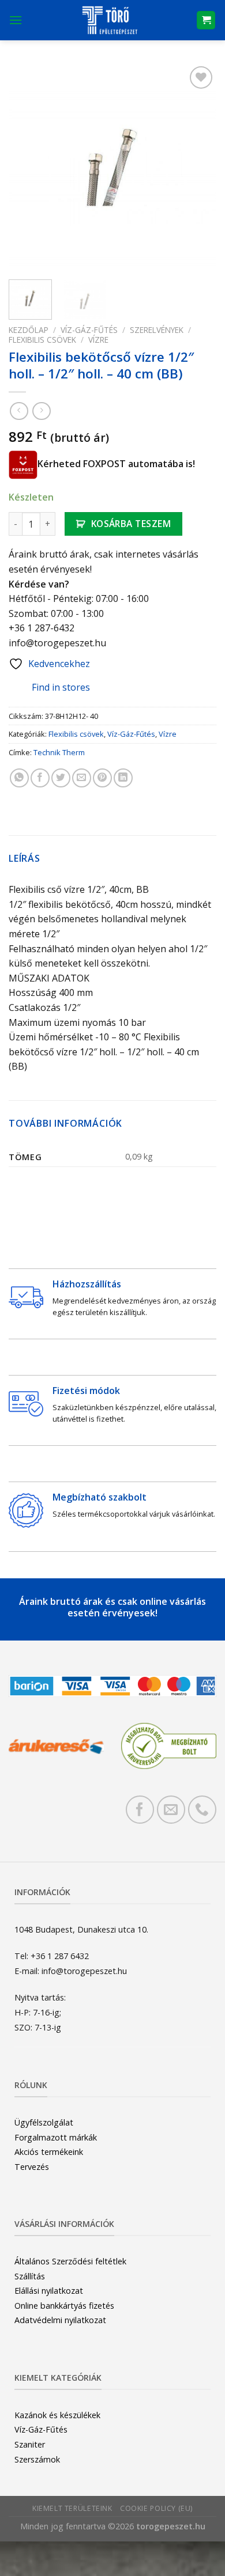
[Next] (198, 167)
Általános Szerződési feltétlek (70, 2261)
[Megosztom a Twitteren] (61, 778)
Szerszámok (37, 2459)
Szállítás (30, 2276)
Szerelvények (157, 330)
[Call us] (202, 1810)
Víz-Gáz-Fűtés (89, 330)
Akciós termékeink (49, 2152)
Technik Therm (59, 752)
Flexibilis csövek (42, 340)
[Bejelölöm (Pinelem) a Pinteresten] (102, 778)
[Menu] (16, 20)
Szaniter (30, 2444)
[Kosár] (206, 20)
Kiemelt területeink (72, 2508)
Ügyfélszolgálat (44, 2122)
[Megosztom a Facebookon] (40, 778)
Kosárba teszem (131, 524)
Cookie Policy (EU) (156, 2508)
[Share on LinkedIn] (123, 778)
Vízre (98, 340)
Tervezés (32, 2167)
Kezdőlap (29, 330)
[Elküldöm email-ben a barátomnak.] (82, 778)
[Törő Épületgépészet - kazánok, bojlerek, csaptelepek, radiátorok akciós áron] (109, 20)
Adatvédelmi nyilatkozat (60, 2320)
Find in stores (61, 687)
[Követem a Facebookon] (140, 1810)
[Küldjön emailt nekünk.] (171, 1810)
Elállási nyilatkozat (49, 2291)
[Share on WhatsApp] (19, 778)
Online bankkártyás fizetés (64, 2306)
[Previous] (27, 167)
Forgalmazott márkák (56, 2137)
